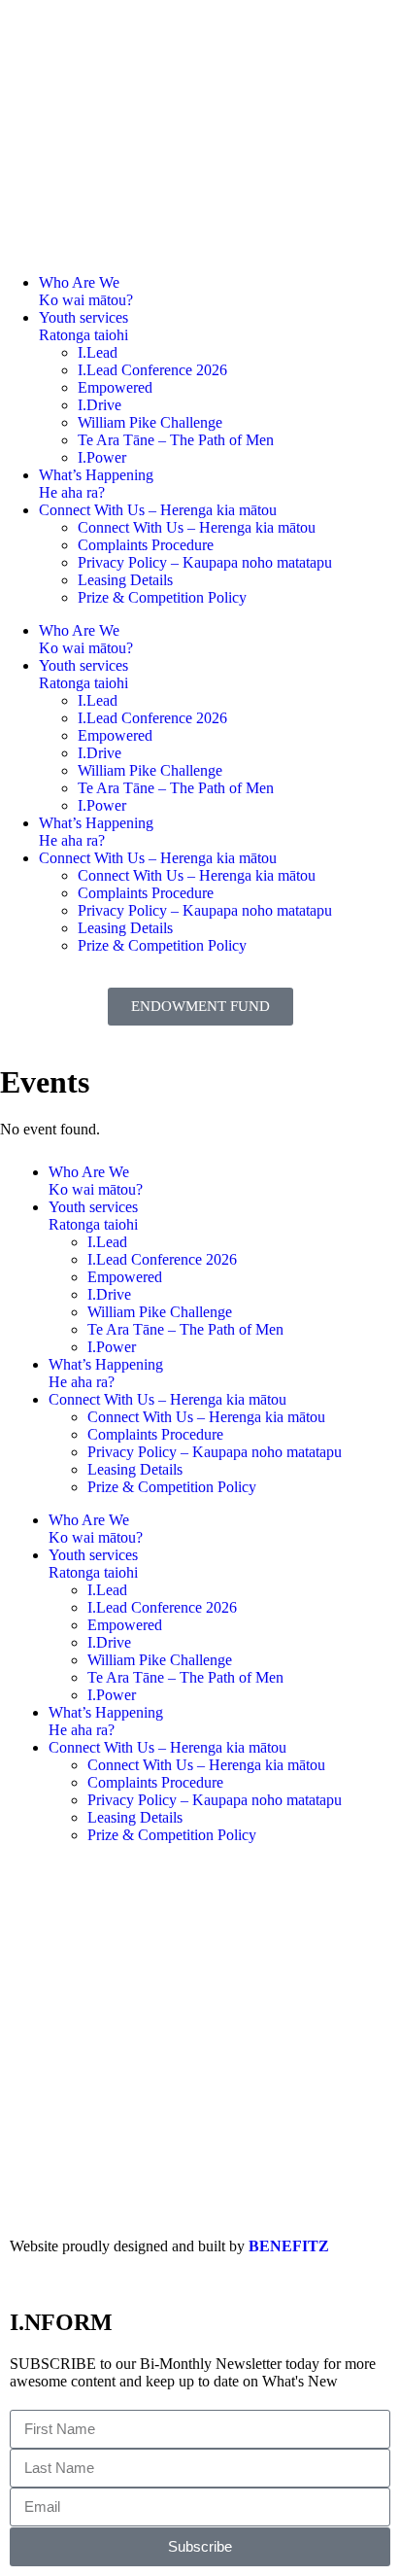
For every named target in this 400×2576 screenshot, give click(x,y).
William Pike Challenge (150, 422)
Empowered (115, 387)
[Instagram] (287, 1903)
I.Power (102, 457)
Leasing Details (125, 580)
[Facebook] (34, 1903)
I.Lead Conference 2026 (152, 370)
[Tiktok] (161, 1903)
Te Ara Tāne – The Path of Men (176, 440)
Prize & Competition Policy (162, 597)
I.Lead (98, 352)
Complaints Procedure (146, 545)
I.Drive (100, 405)
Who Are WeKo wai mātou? (86, 291)
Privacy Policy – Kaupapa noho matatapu (205, 562)
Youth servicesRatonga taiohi (83, 326)
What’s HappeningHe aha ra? (96, 484)
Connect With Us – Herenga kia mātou (158, 510)
